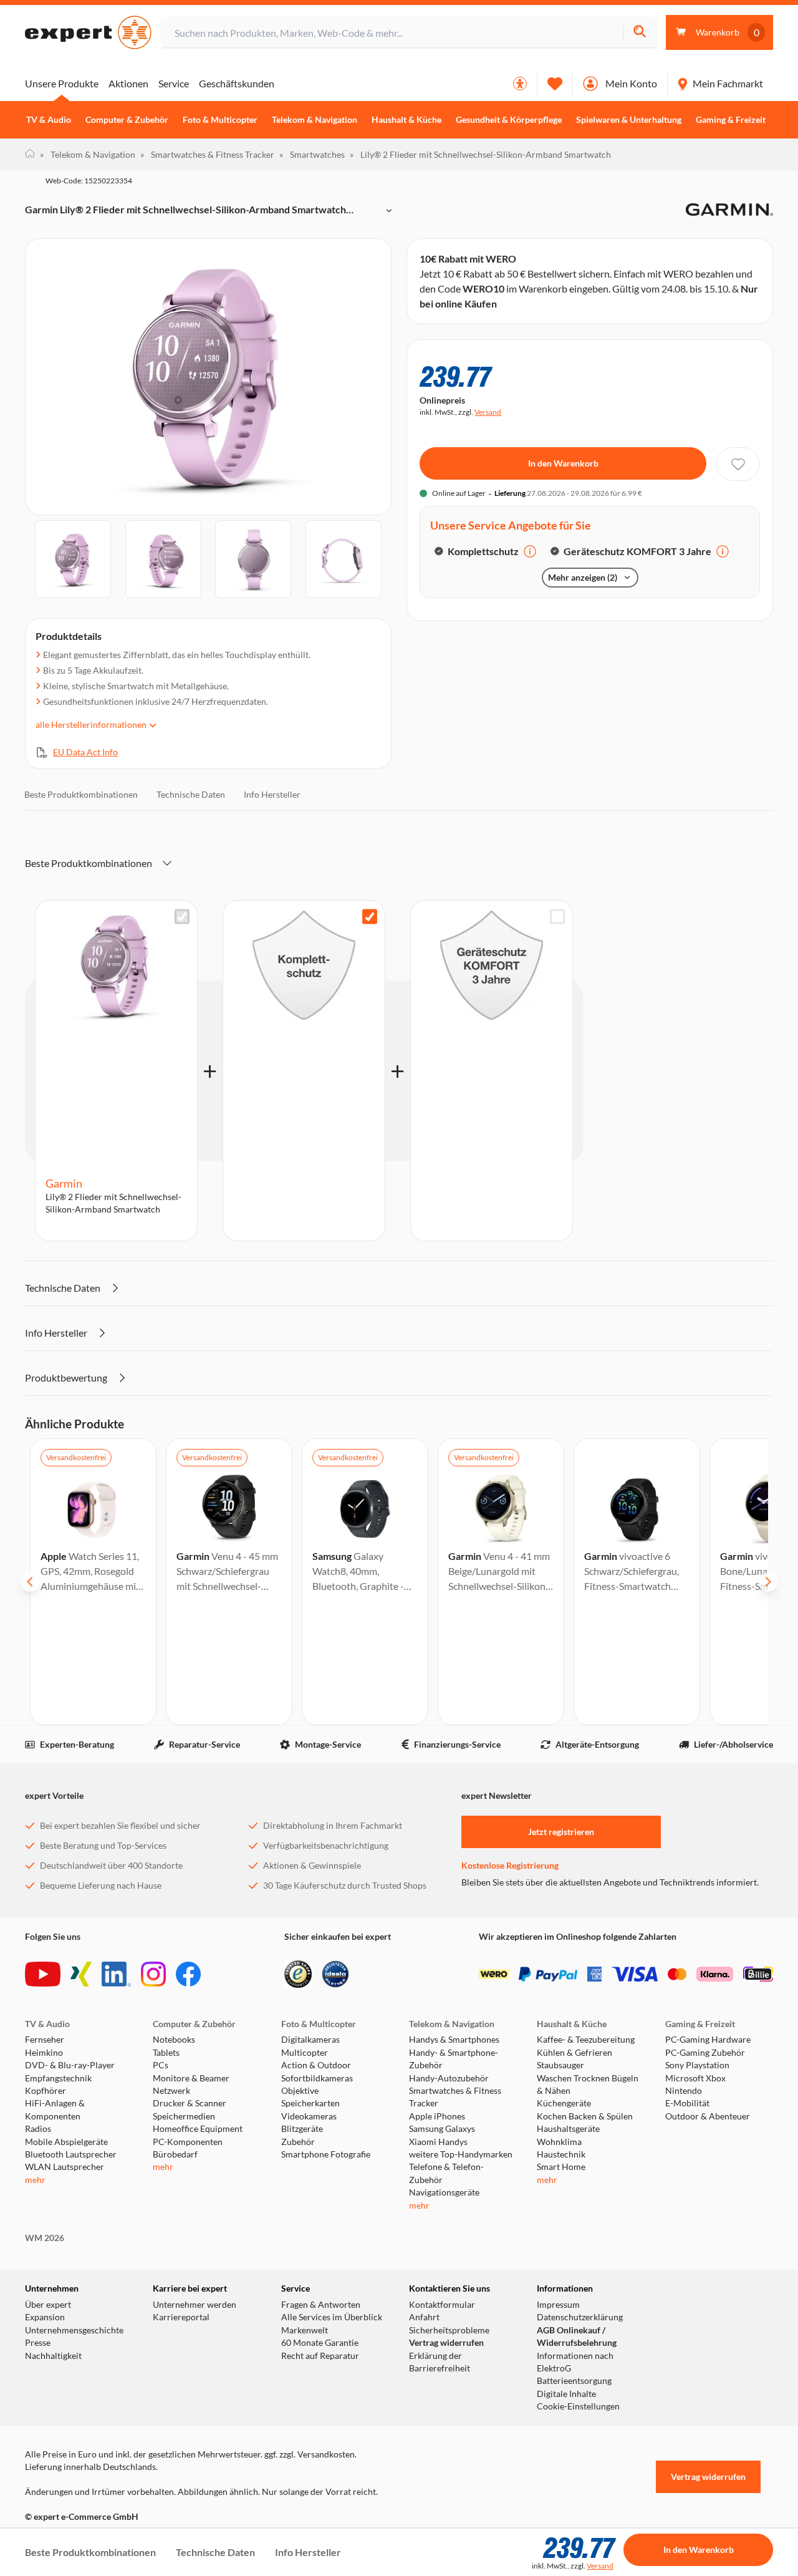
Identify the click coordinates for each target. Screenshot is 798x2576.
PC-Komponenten (188, 2142)
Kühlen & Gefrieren (574, 2053)
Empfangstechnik (58, 2078)
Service (174, 83)
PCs (161, 2065)
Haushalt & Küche (406, 120)
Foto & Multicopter (220, 120)
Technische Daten (191, 794)
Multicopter (305, 2053)
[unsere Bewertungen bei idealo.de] (335, 1974)
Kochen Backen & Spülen (585, 2116)
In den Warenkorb (563, 463)
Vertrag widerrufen (446, 2343)
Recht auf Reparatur (320, 2356)
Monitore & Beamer (191, 2078)
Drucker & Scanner (190, 2103)
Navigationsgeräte (444, 2192)
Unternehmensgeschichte (74, 2330)
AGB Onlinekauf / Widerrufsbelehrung (577, 2336)
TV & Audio (49, 120)
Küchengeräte (564, 2103)
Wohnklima (559, 2142)
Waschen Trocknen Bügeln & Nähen (588, 2085)
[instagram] (153, 1974)
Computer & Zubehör (127, 120)
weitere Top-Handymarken (461, 2154)
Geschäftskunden (237, 83)
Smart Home (561, 2167)
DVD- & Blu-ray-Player (70, 2065)
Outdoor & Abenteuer (708, 2116)
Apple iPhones (437, 2116)
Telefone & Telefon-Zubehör (446, 2173)
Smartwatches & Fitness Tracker (207, 154)
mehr (35, 2180)
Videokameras (309, 2116)
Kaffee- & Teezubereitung (586, 2040)
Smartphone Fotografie (326, 2154)
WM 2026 (45, 2238)
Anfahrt (424, 2317)
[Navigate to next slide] (768, 1582)
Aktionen (128, 83)
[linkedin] (116, 1974)
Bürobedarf (175, 2154)
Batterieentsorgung (574, 2381)
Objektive (300, 2091)
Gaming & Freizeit (731, 120)
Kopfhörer (46, 2091)
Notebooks (174, 2040)
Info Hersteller (272, 794)
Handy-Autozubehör (449, 2078)
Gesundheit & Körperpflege (509, 120)
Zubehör (298, 2142)
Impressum (558, 2305)
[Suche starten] (639, 33)
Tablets (166, 2053)
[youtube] (43, 1974)
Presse (38, 2343)
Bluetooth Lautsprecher (71, 2154)
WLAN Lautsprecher (65, 2167)
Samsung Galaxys (442, 2129)
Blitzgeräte (302, 2129)
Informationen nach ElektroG (575, 2362)
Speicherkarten (310, 2103)
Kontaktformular (442, 2305)
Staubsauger (560, 2065)
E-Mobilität (687, 2103)
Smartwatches (312, 154)
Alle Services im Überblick (332, 2317)
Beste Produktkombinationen (81, 794)
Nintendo (684, 2091)
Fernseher (45, 2040)
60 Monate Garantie (320, 2343)
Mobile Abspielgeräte (66, 2142)
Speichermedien (184, 2116)
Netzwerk (171, 2091)
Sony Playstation (697, 2065)
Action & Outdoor (316, 2065)
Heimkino (44, 2053)
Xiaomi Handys (438, 2142)
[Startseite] (30, 155)
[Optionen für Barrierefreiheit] (520, 84)
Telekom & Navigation (315, 120)
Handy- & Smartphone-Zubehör (454, 2059)
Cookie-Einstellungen (578, 2406)
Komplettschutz (483, 551)
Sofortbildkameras (317, 2078)
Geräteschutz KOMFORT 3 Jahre (637, 551)
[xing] (81, 1974)
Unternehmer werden (195, 2305)
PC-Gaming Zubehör (705, 2053)
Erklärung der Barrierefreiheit (440, 2362)
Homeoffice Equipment (198, 2129)
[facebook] (188, 1974)
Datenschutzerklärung (580, 2317)
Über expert (48, 2305)
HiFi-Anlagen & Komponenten (55, 2109)
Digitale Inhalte (566, 2394)
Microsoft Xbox (695, 2078)
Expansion (45, 2317)
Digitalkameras (310, 2040)
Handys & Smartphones (454, 2040)
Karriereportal (181, 2317)
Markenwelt (305, 2330)
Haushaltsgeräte (568, 2129)
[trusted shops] (298, 1974)
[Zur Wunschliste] (555, 84)
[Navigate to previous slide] (30, 1582)
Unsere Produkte (62, 83)
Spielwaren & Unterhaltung (629, 120)
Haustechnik (561, 2154)
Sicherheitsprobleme (449, 2330)
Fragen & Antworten (321, 2305)
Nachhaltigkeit (53, 2356)
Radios (38, 2129)
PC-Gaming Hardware (708, 2040)
